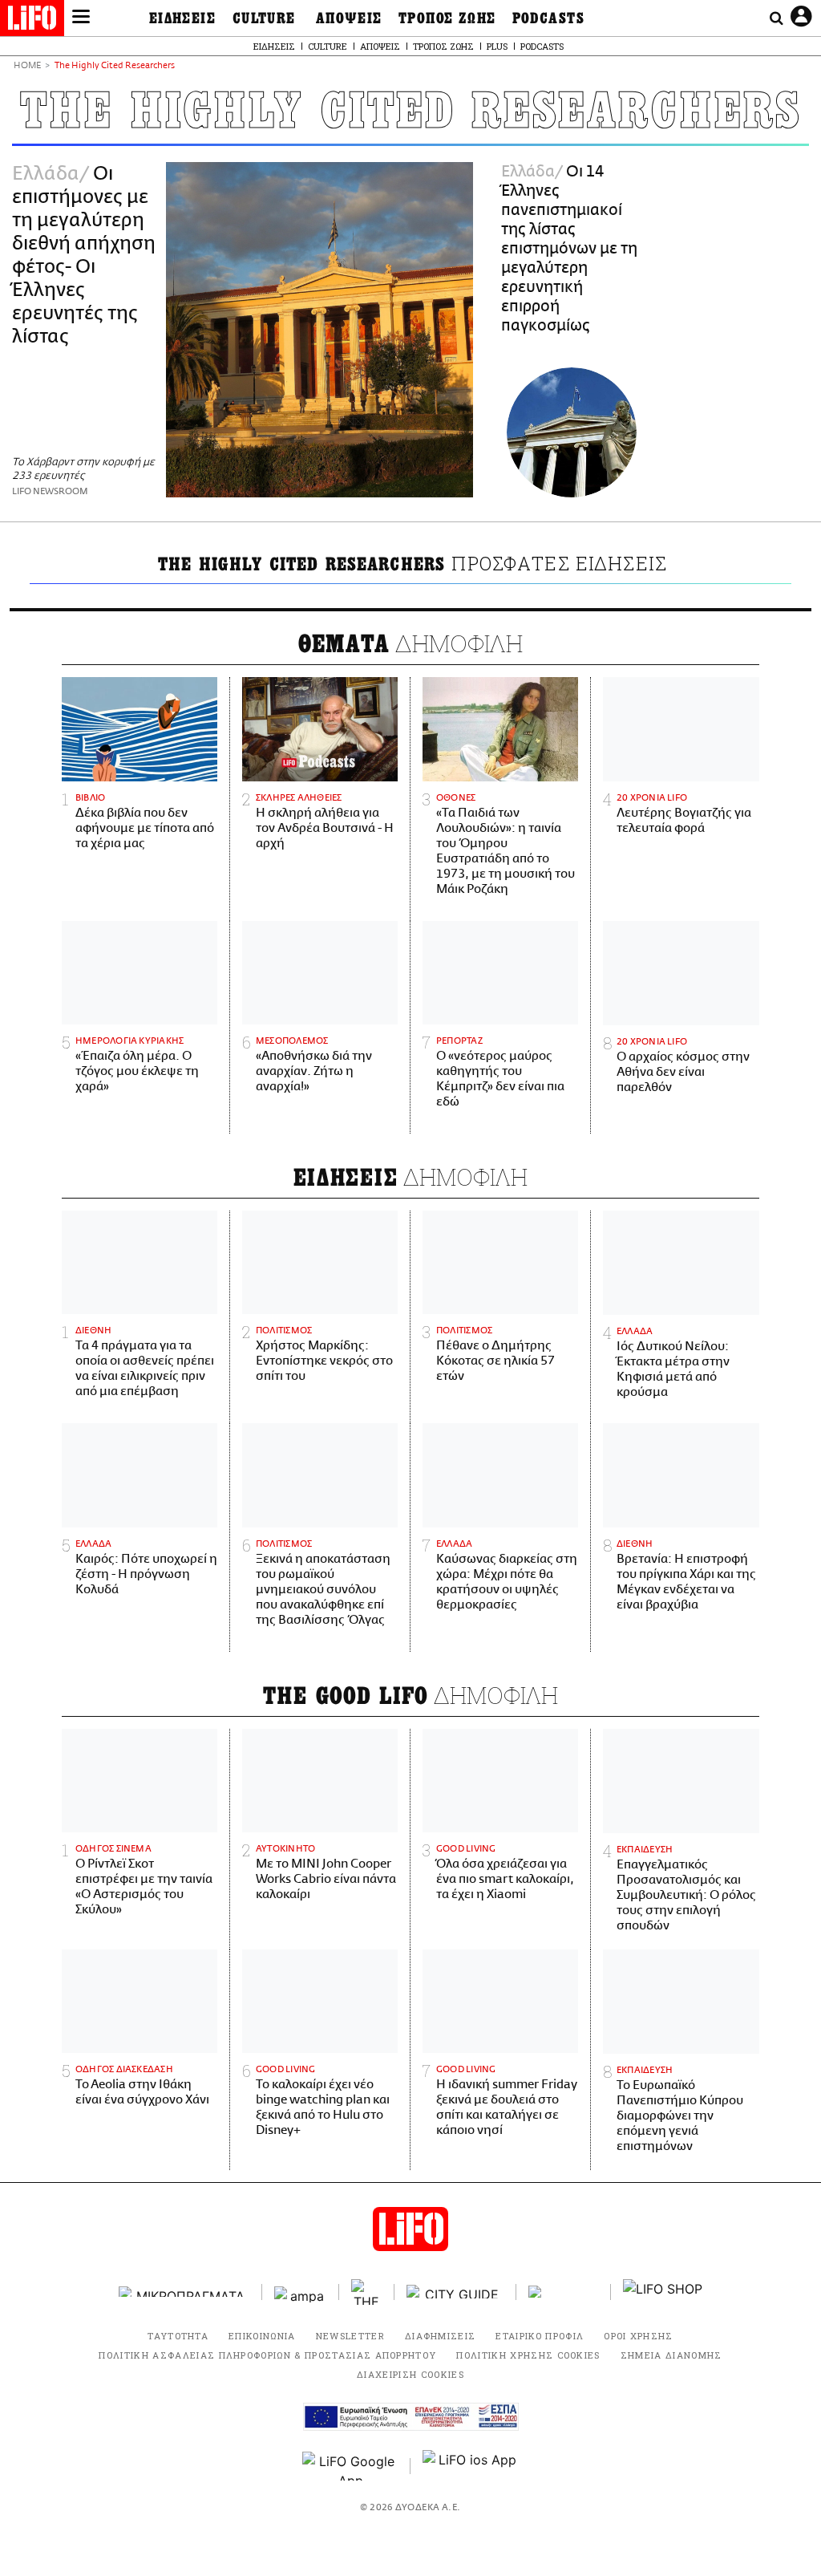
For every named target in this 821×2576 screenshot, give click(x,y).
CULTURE (264, 18)
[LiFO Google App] (350, 2466)
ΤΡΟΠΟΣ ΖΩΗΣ (447, 18)
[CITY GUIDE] (455, 2292)
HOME (27, 66)
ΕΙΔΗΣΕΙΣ (183, 18)
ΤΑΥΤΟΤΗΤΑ (178, 2336)
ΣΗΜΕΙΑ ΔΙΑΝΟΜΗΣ (671, 2355)
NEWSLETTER (350, 2336)
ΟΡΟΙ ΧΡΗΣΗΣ (639, 2336)
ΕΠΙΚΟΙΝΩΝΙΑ (262, 2336)
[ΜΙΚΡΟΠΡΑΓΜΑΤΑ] (184, 2292)
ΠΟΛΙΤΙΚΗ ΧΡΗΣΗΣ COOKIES (528, 2355)
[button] (81, 18)
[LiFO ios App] (471, 2466)
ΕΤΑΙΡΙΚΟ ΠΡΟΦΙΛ (540, 2336)
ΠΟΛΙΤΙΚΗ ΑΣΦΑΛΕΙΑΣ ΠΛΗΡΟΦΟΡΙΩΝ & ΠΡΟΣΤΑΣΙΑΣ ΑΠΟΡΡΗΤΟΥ (267, 2355)
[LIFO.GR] (32, 21)
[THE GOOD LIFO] (367, 2292)
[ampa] (301, 2292)
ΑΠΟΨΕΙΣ (349, 18)
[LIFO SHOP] (663, 2292)
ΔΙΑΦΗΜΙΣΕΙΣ (441, 2336)
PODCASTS (549, 18)
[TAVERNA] (564, 2292)
